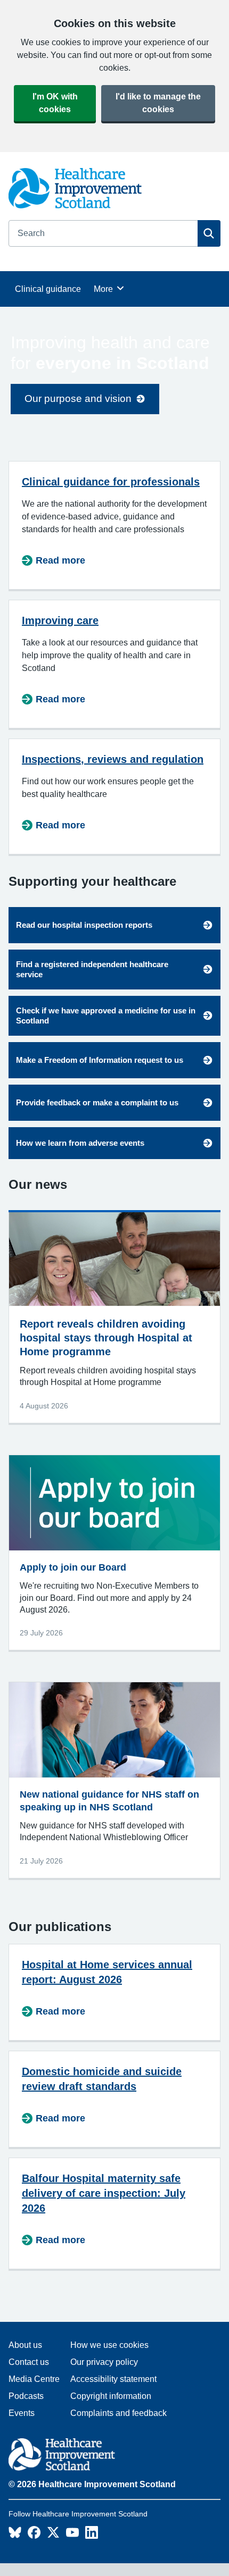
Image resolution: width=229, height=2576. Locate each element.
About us (25, 2345)
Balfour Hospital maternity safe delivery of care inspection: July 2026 (104, 2193)
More (108, 289)
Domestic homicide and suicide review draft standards (102, 2079)
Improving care (60, 620)
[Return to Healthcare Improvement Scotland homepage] (94, 2456)
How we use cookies (109, 2345)
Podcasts (26, 2396)
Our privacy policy (104, 2362)
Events (22, 2413)
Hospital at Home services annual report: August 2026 (107, 1972)
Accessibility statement (113, 2379)
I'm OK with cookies (55, 103)
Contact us (29, 2362)
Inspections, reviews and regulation (113, 759)
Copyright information (111, 2396)
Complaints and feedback (118, 2413)
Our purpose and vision (78, 398)
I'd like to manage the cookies (158, 103)
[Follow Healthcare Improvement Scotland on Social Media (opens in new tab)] (15, 2536)
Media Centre (34, 2379)
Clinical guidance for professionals (111, 482)
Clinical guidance (48, 289)
